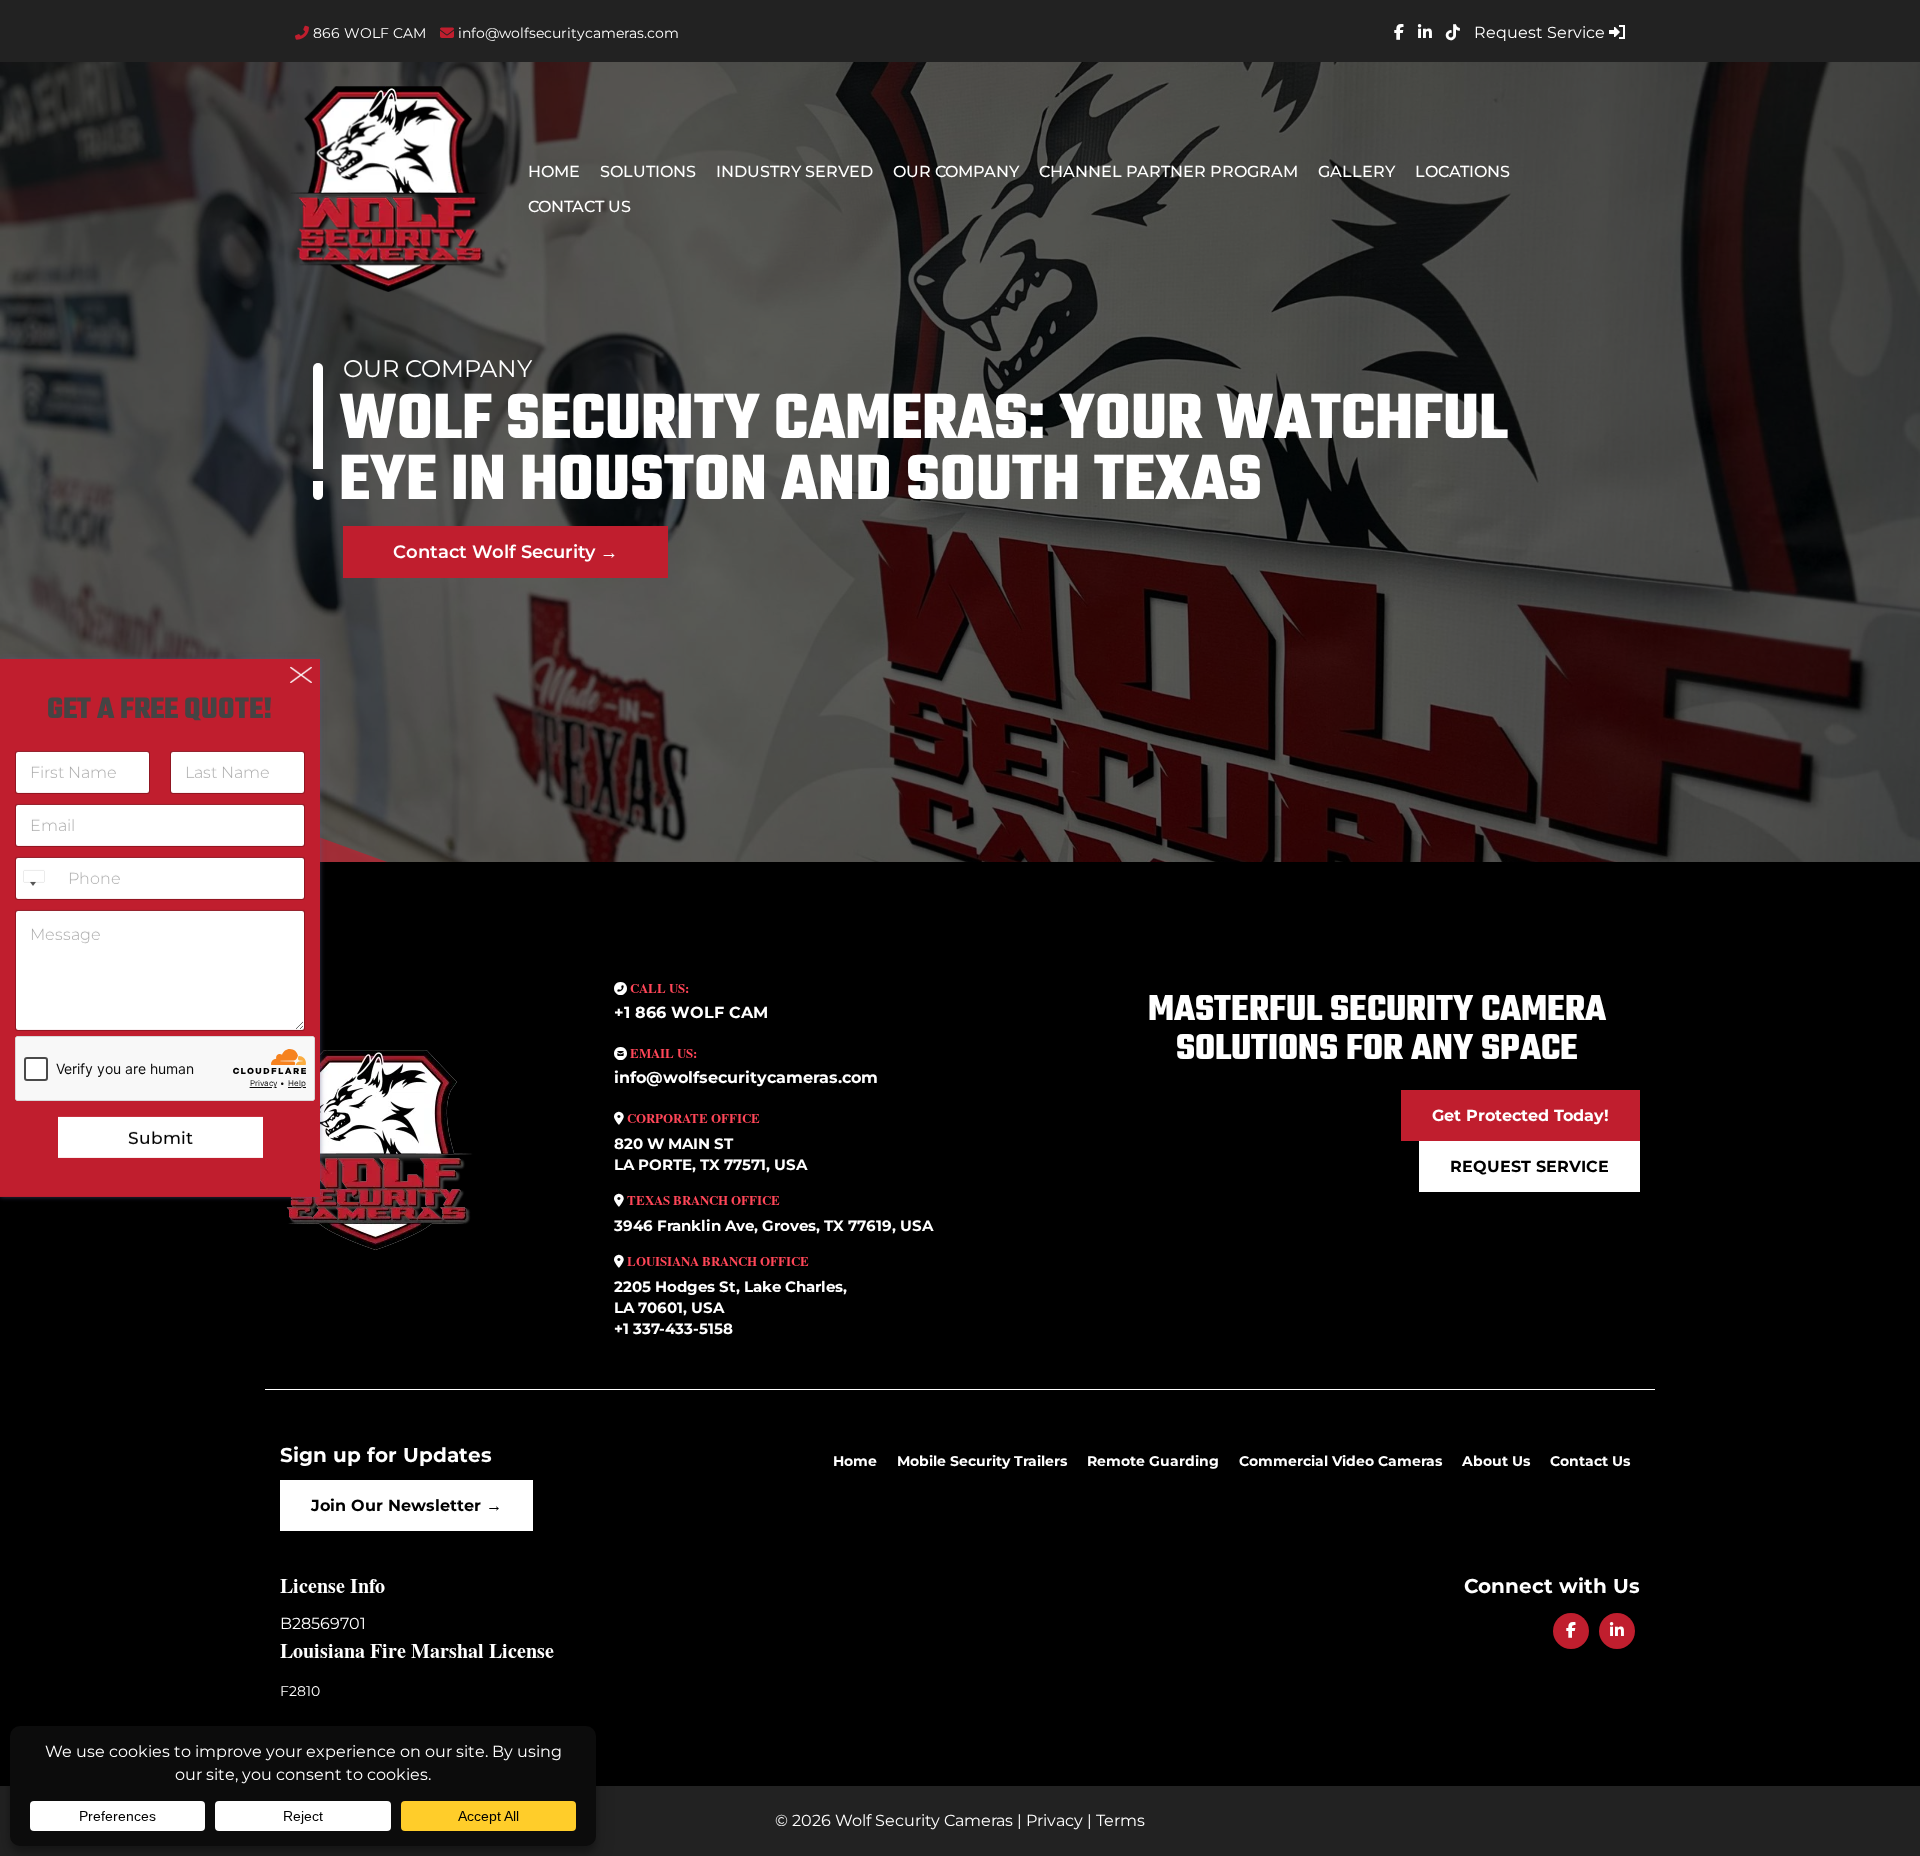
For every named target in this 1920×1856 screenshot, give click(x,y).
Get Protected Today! (1520, 1115)
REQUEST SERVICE (1529, 1166)
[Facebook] (1571, 1631)
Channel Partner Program (1168, 171)
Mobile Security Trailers (982, 1461)
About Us (1496, 1461)
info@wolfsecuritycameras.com (566, 33)
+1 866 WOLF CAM (691, 1012)
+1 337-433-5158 (673, 1328)
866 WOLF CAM (367, 33)
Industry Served (794, 171)
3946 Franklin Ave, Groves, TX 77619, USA (773, 1225)
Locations (1462, 171)
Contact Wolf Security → (505, 552)
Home (554, 171)
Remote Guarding (1153, 1461)
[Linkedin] (1617, 1631)
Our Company (956, 171)
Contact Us (579, 206)
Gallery (1356, 171)
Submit (160, 1138)
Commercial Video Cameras (1340, 1461)
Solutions (648, 171)
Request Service (1541, 32)
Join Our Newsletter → (406, 1505)
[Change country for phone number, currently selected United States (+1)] (33, 878)
